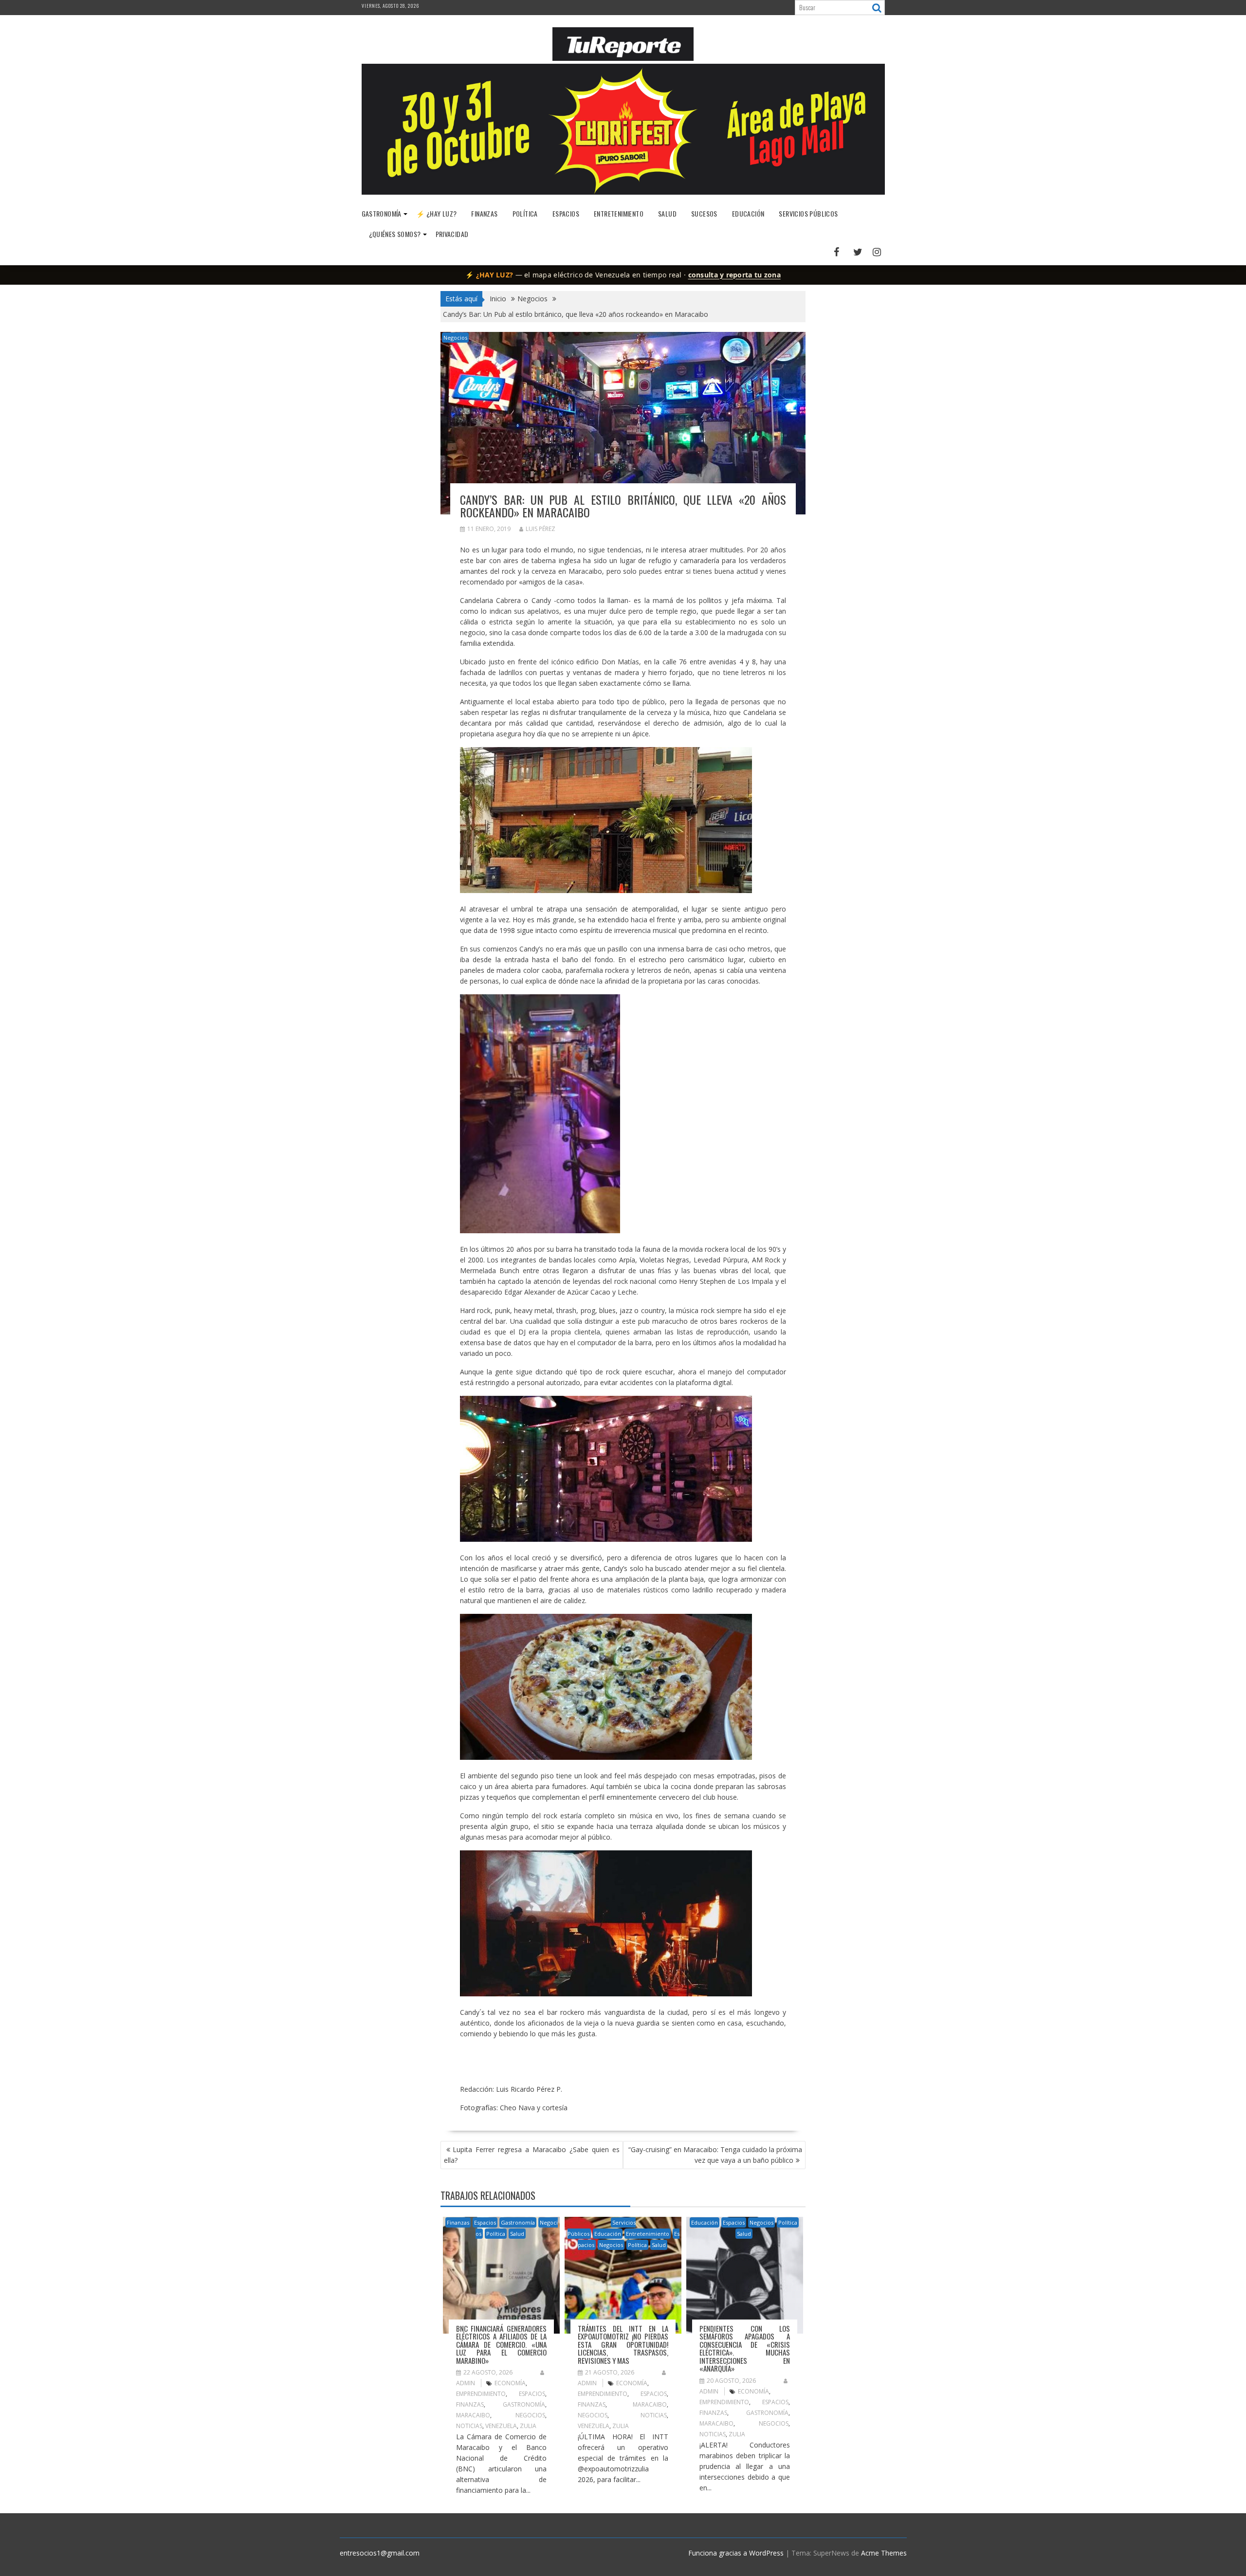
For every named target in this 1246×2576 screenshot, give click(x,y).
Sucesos (704, 213)
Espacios (566, 213)
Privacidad (452, 234)
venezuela (501, 2426)
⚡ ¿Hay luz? (436, 213)
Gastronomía (382, 213)
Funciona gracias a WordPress (736, 2553)
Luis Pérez (541, 529)
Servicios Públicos (808, 213)
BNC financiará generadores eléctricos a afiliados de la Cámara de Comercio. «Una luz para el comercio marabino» (501, 2344)
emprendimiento (481, 2394)
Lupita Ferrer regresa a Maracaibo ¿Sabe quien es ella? (532, 2155)
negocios (530, 2415)
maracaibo (473, 2415)
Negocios (455, 338)
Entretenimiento (619, 213)
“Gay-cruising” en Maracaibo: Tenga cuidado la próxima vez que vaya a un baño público (715, 2155)
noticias (469, 2426)
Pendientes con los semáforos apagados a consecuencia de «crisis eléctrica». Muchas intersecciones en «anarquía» (745, 2348)
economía (510, 2383)
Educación (748, 213)
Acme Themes (884, 2553)
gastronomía (524, 2404)
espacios (532, 2394)
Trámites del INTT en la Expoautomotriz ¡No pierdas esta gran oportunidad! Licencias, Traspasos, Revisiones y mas (623, 2344)
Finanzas (484, 213)
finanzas (470, 2404)
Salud (667, 213)
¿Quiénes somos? (395, 234)
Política (525, 213)
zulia (528, 2426)
